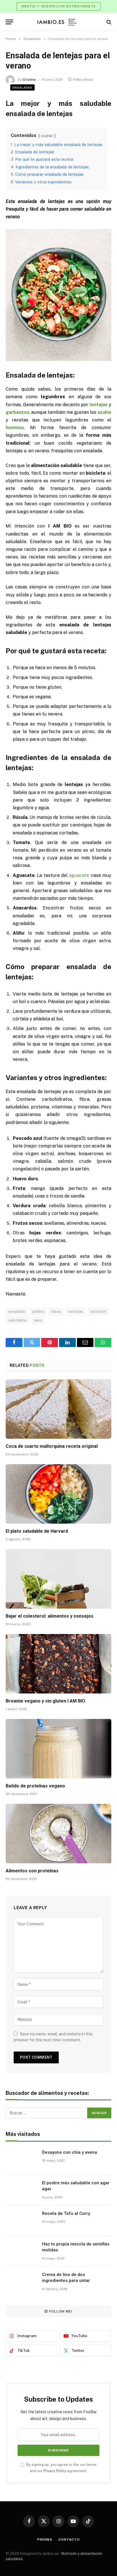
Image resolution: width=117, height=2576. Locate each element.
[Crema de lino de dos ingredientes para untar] (21, 2282)
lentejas (76, 1311)
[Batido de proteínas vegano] (58, 1749)
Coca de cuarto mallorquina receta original (52, 1446)
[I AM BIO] (58, 22)
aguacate (79, 875)
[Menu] (9, 22)
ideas (56, 1311)
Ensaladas (22, 87)
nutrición (98, 1311)
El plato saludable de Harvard (37, 1531)
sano (38, 1320)
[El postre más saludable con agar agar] (21, 2190)
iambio (38, 1311)
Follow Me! (61, 2311)
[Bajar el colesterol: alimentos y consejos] (58, 1579)
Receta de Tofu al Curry (66, 2213)
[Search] (108, 22)
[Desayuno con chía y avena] (21, 2160)
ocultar (47, 136)
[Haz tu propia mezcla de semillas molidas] (21, 2251)
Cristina (29, 80)
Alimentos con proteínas (32, 1871)
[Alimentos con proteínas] (58, 1833)
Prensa (45, 2539)
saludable (18, 1320)
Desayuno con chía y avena (70, 2152)
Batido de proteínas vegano (35, 1786)
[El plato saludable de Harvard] (58, 1494)
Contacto (69, 2539)
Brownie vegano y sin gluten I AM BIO (45, 1701)
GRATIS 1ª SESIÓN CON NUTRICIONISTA (58, 6)
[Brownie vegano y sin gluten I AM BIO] (58, 1664)
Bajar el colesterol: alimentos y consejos (50, 1616)
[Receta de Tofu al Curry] (21, 2221)
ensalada (17, 1311)
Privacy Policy (55, 2471)
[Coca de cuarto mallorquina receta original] (58, 1409)
